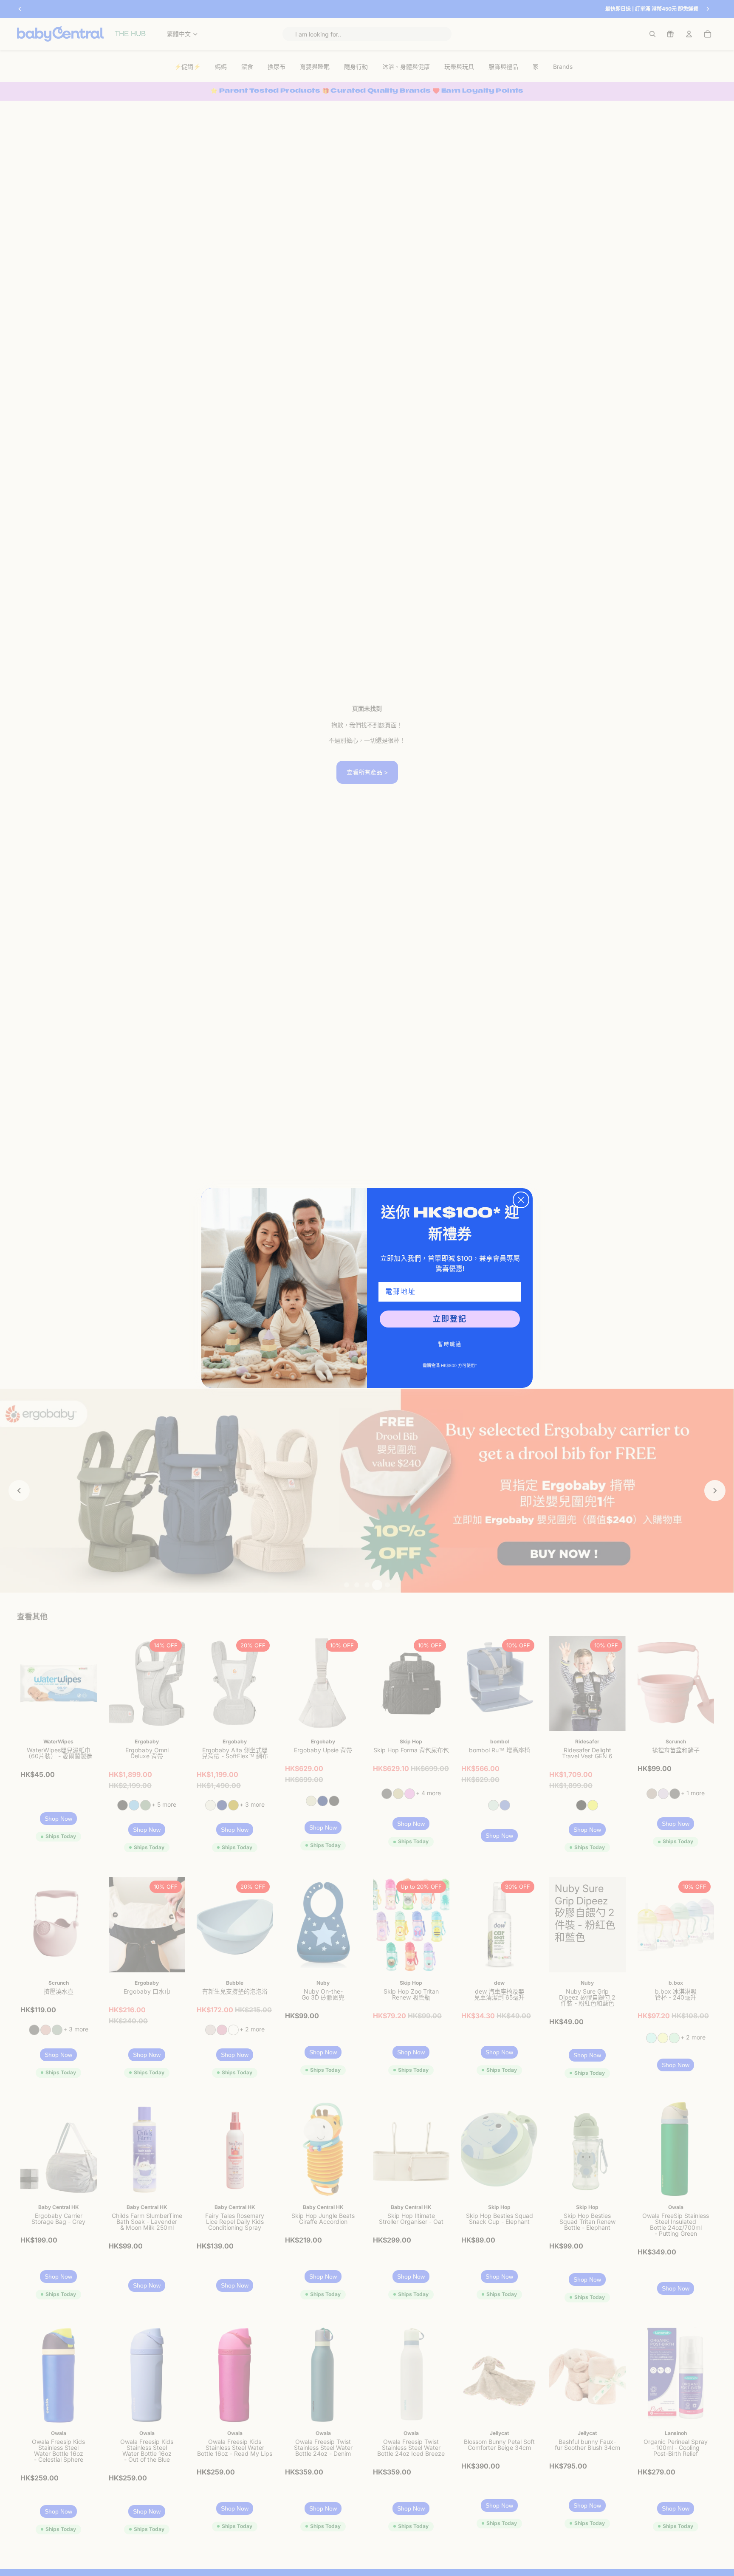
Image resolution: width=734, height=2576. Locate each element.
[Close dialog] (521, 1200)
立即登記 (450, 1319)
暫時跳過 (450, 1344)
